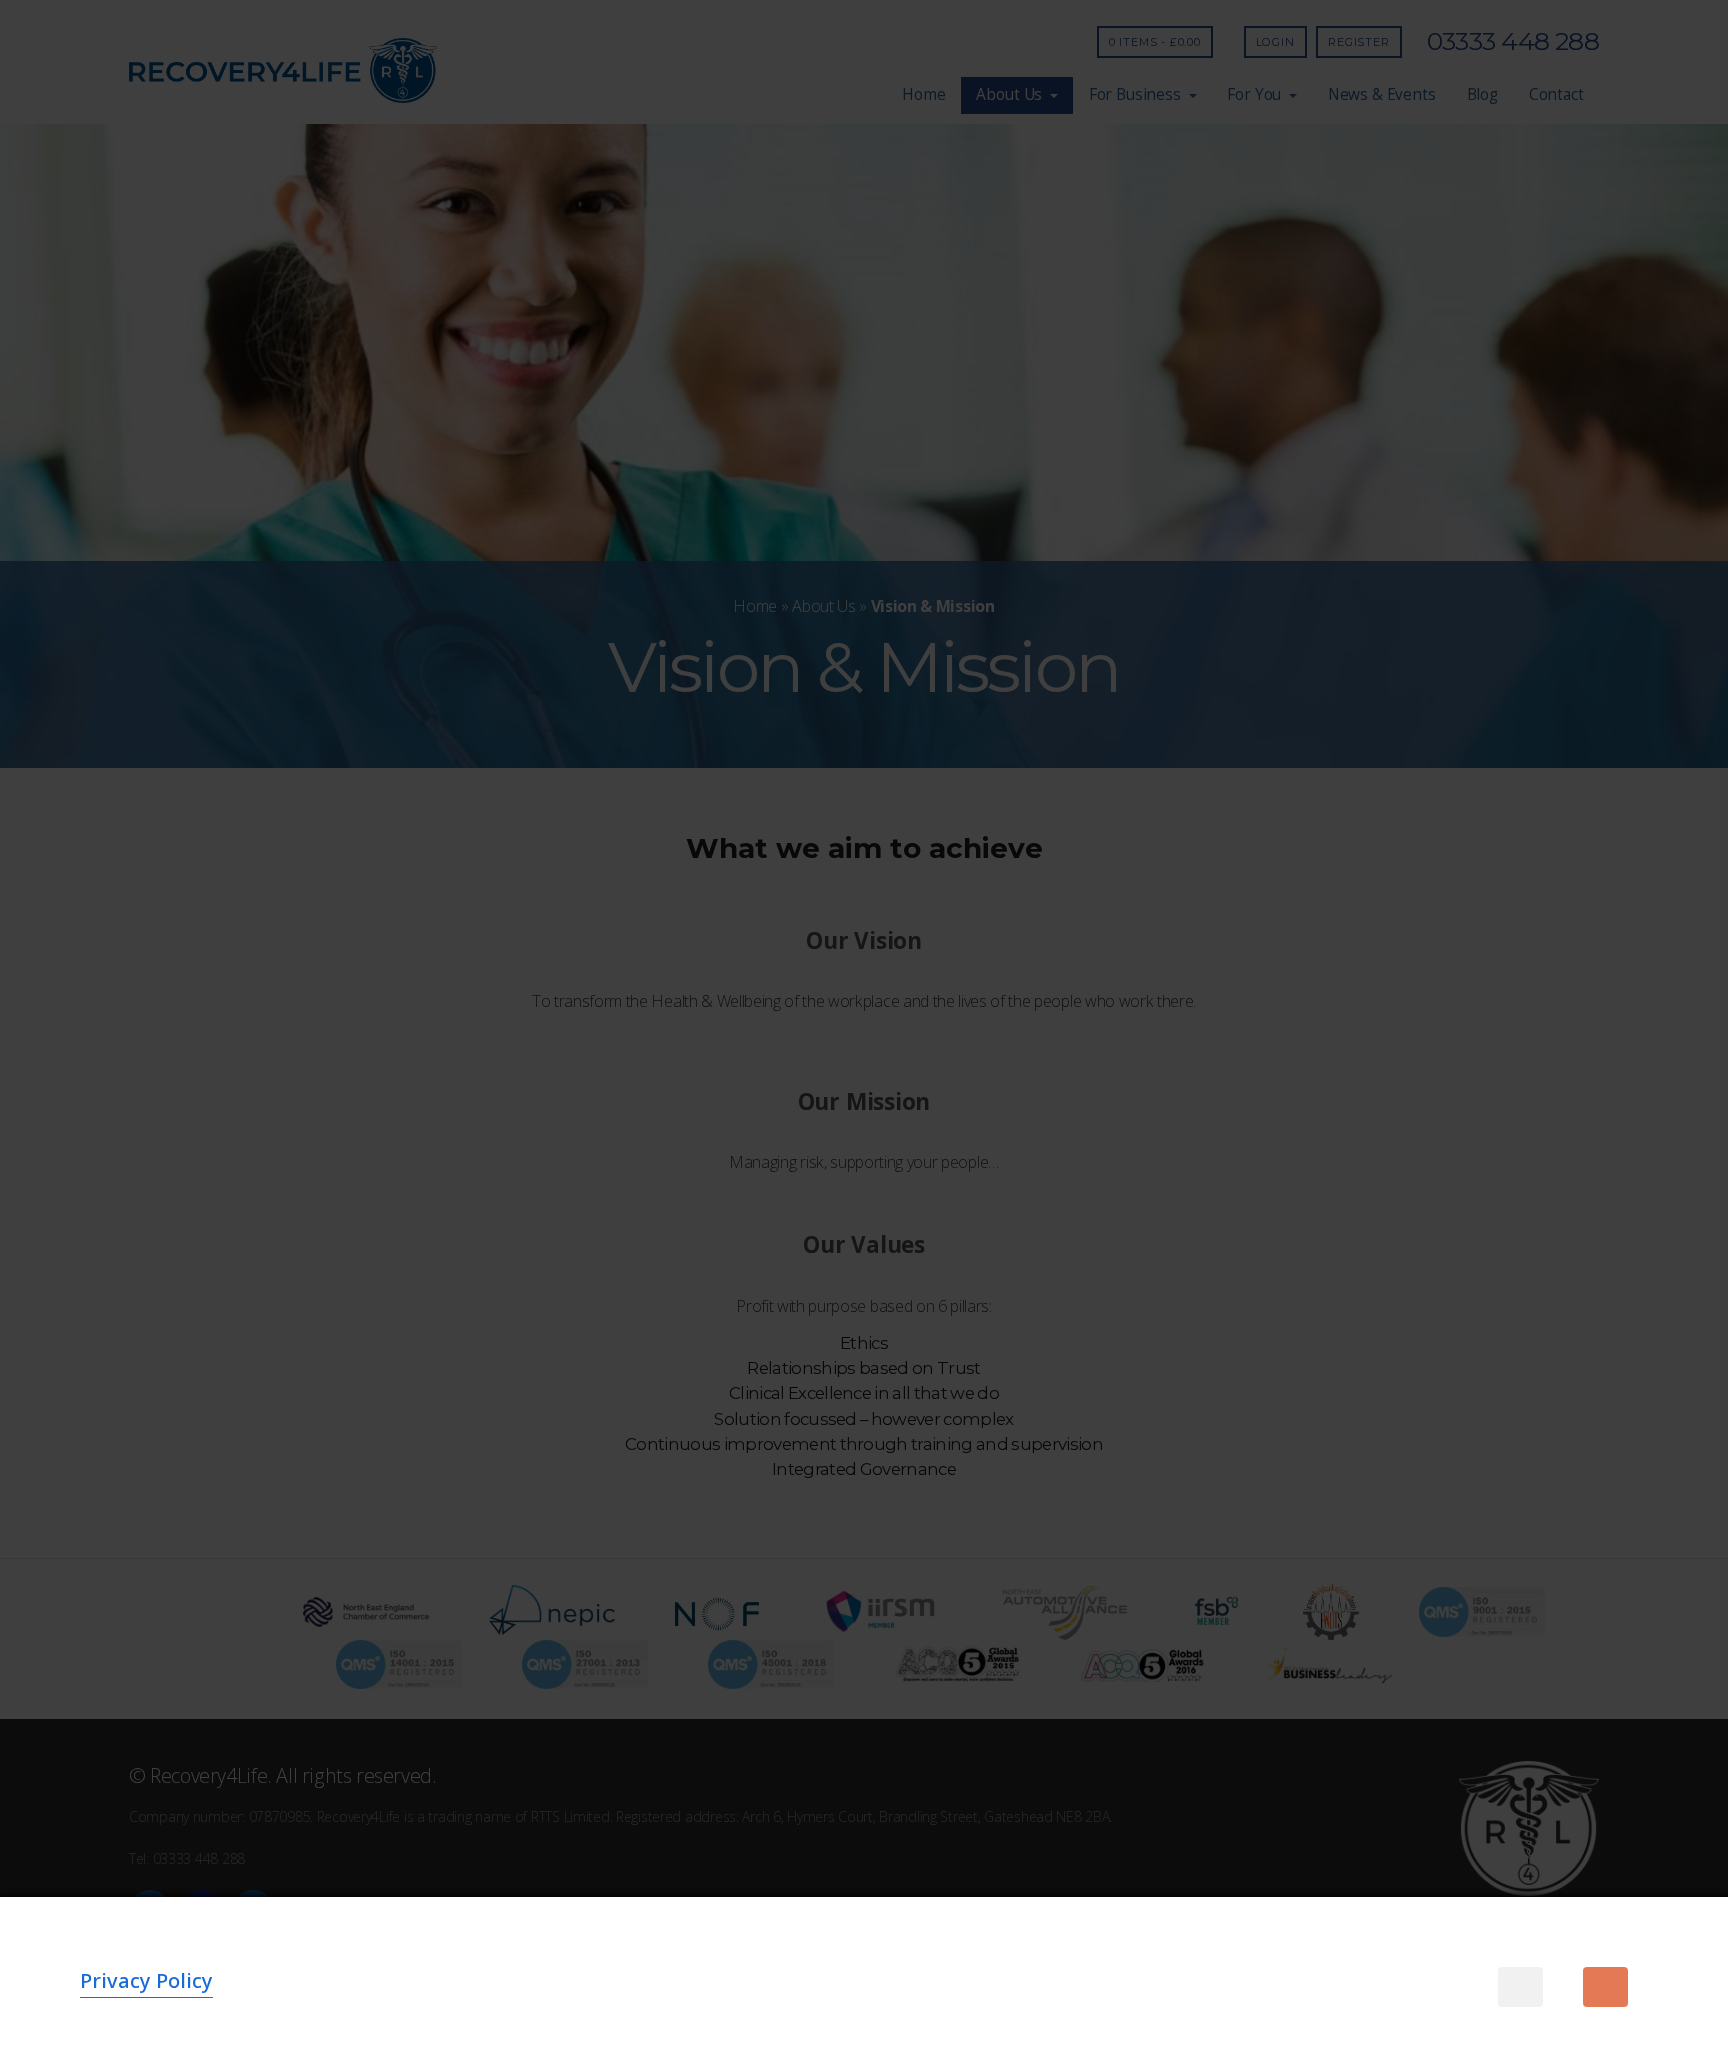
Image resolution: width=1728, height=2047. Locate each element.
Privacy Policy (146, 1980)
